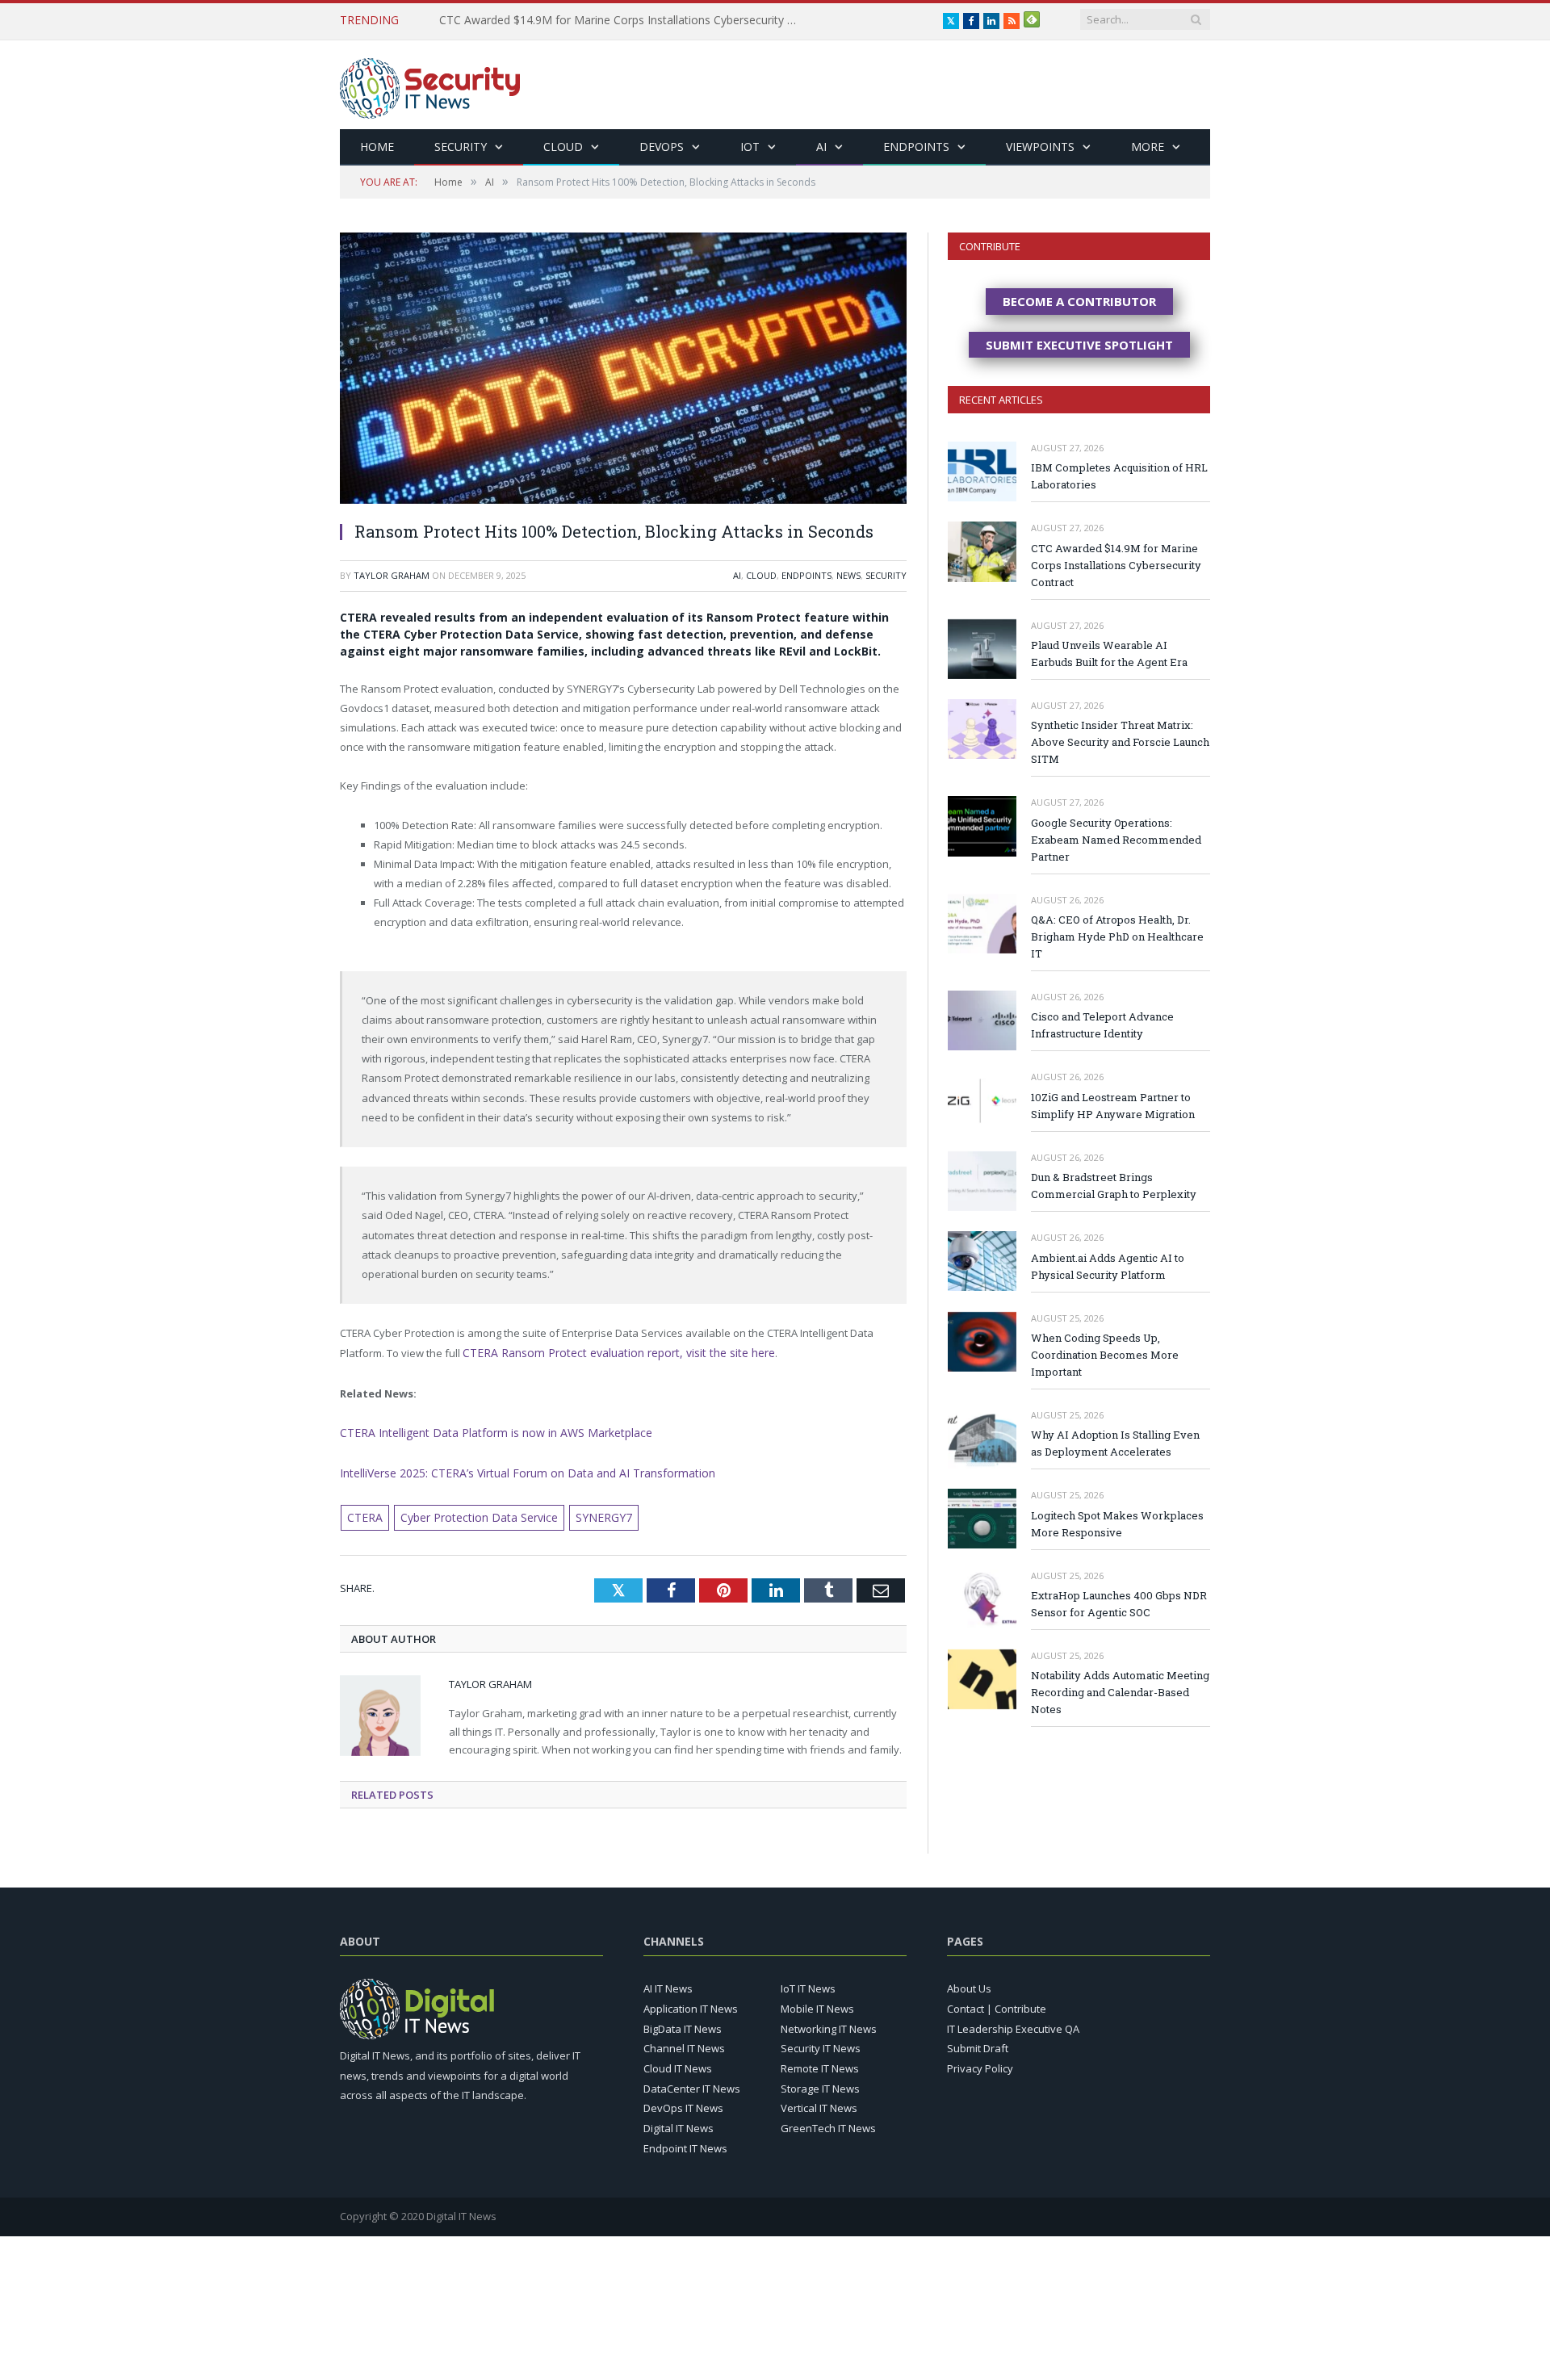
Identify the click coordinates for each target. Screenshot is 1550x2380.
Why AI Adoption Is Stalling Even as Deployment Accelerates (1115, 1443)
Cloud (563, 147)
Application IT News (691, 2003)
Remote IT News (820, 2063)
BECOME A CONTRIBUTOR (1079, 301)
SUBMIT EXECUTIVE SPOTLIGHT (1079, 345)
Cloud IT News (678, 2063)
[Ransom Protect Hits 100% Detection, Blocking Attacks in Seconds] (623, 370)
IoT (750, 147)
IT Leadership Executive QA (1013, 2022)
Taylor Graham (392, 575)
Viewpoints (1040, 147)
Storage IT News (820, 2082)
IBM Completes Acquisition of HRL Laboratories (1119, 476)
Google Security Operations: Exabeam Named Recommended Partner (1116, 840)
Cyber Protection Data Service (469, 1513)
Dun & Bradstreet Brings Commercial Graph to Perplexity (1114, 1186)
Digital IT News (679, 2122)
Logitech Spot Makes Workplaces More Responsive (1117, 1524)
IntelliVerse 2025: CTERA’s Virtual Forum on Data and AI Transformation (511, 1469)
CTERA (362, 1513)
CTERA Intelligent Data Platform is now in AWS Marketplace (482, 1431)
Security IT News (821, 2043)
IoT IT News (808, 1983)
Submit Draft (978, 2043)
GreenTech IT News (828, 2122)
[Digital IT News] (430, 84)
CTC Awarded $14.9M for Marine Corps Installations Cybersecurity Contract (1116, 565)
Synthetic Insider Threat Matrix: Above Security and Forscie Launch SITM (1120, 742)
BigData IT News (683, 2022)
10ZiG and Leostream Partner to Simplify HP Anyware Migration (1113, 1106)
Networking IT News (829, 2022)
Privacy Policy (980, 2063)
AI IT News (668, 1983)
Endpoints (916, 147)
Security (461, 147)
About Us (969, 1983)
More (1148, 147)
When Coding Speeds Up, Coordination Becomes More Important (1105, 1355)
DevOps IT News (683, 2102)
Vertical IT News (819, 2102)
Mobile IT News (817, 2003)
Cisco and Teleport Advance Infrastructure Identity (1102, 1025)
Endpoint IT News (685, 2142)
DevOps (662, 147)
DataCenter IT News (692, 2082)
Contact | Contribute (997, 2003)
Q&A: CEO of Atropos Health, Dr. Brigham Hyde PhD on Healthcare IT (1117, 936)
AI (821, 147)
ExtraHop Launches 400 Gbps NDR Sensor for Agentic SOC (1119, 1604)
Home (377, 147)
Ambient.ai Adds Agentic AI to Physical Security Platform (1108, 1266)
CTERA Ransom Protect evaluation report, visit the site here (606, 1352)
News (848, 575)
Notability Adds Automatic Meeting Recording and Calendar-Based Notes (1120, 1692)
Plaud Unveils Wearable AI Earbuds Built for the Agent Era (589, 20)
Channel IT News (684, 2043)
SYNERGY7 (584, 1513)
